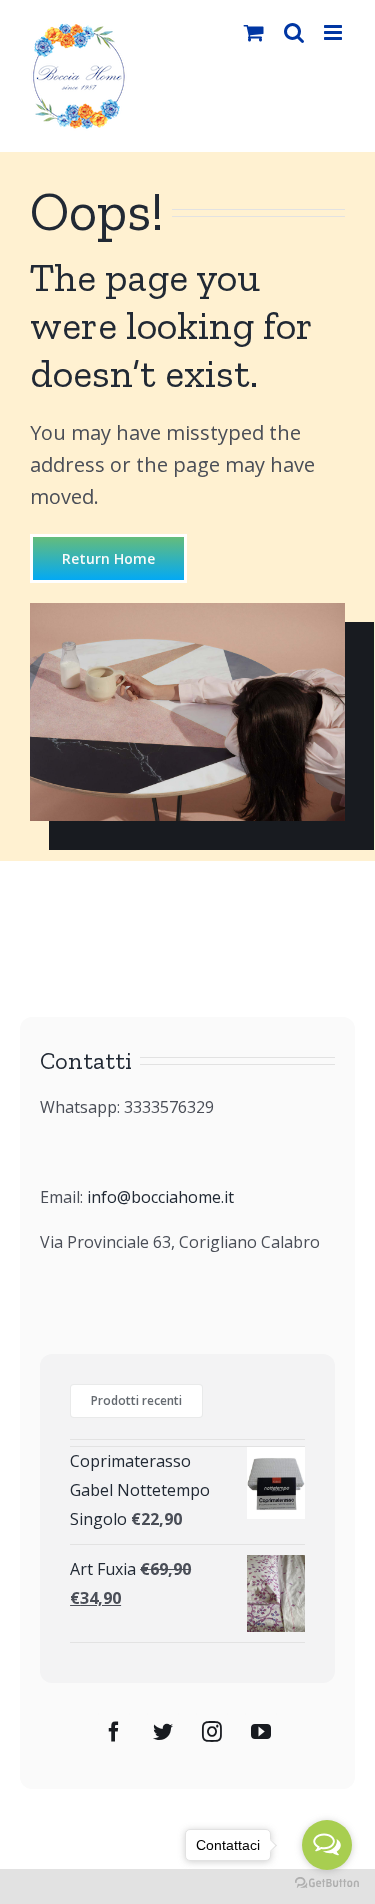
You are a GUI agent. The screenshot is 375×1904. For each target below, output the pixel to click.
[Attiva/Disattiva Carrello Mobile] (254, 32)
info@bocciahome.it (160, 1197)
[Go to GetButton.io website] (327, 1883)
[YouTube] (261, 1732)
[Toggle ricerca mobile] (294, 32)
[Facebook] (114, 1732)
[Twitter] (163, 1732)
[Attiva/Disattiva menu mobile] (334, 32)
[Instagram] (212, 1732)
